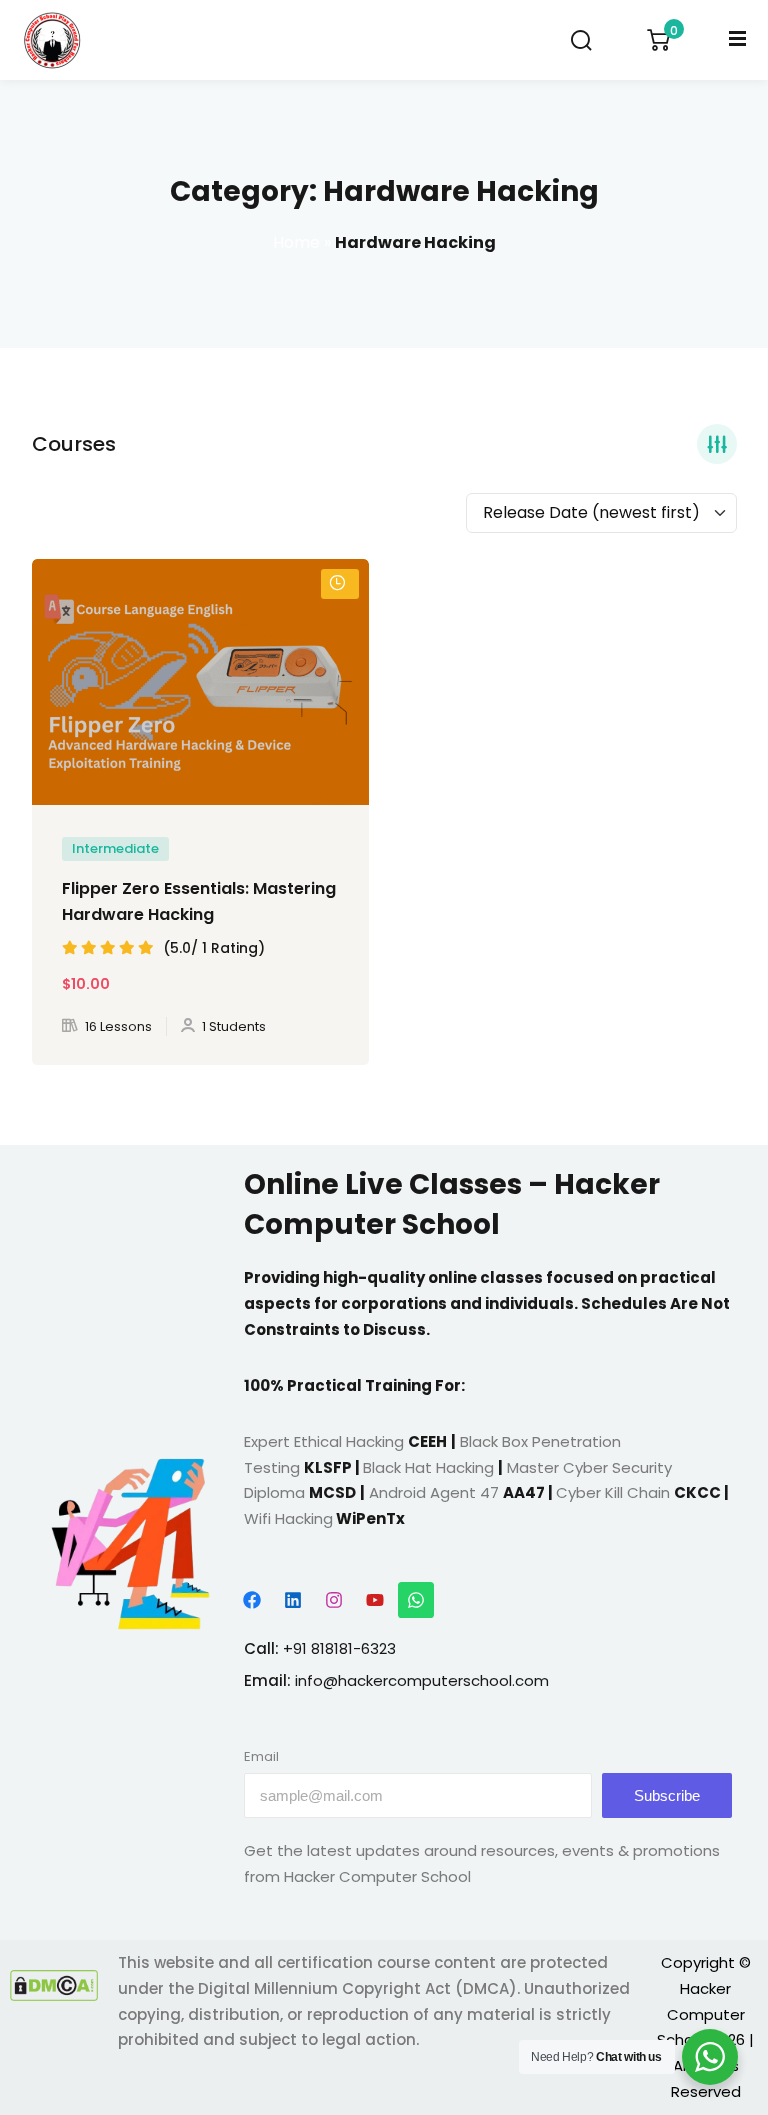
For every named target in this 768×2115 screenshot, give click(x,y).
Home (296, 242)
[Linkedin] (293, 1600)
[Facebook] (252, 1600)
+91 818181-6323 (339, 1648)
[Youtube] (375, 1600)
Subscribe (667, 1795)
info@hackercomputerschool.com (422, 1680)
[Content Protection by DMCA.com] (54, 1985)
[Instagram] (334, 1600)
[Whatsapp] (416, 1600)
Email (261, 1756)
